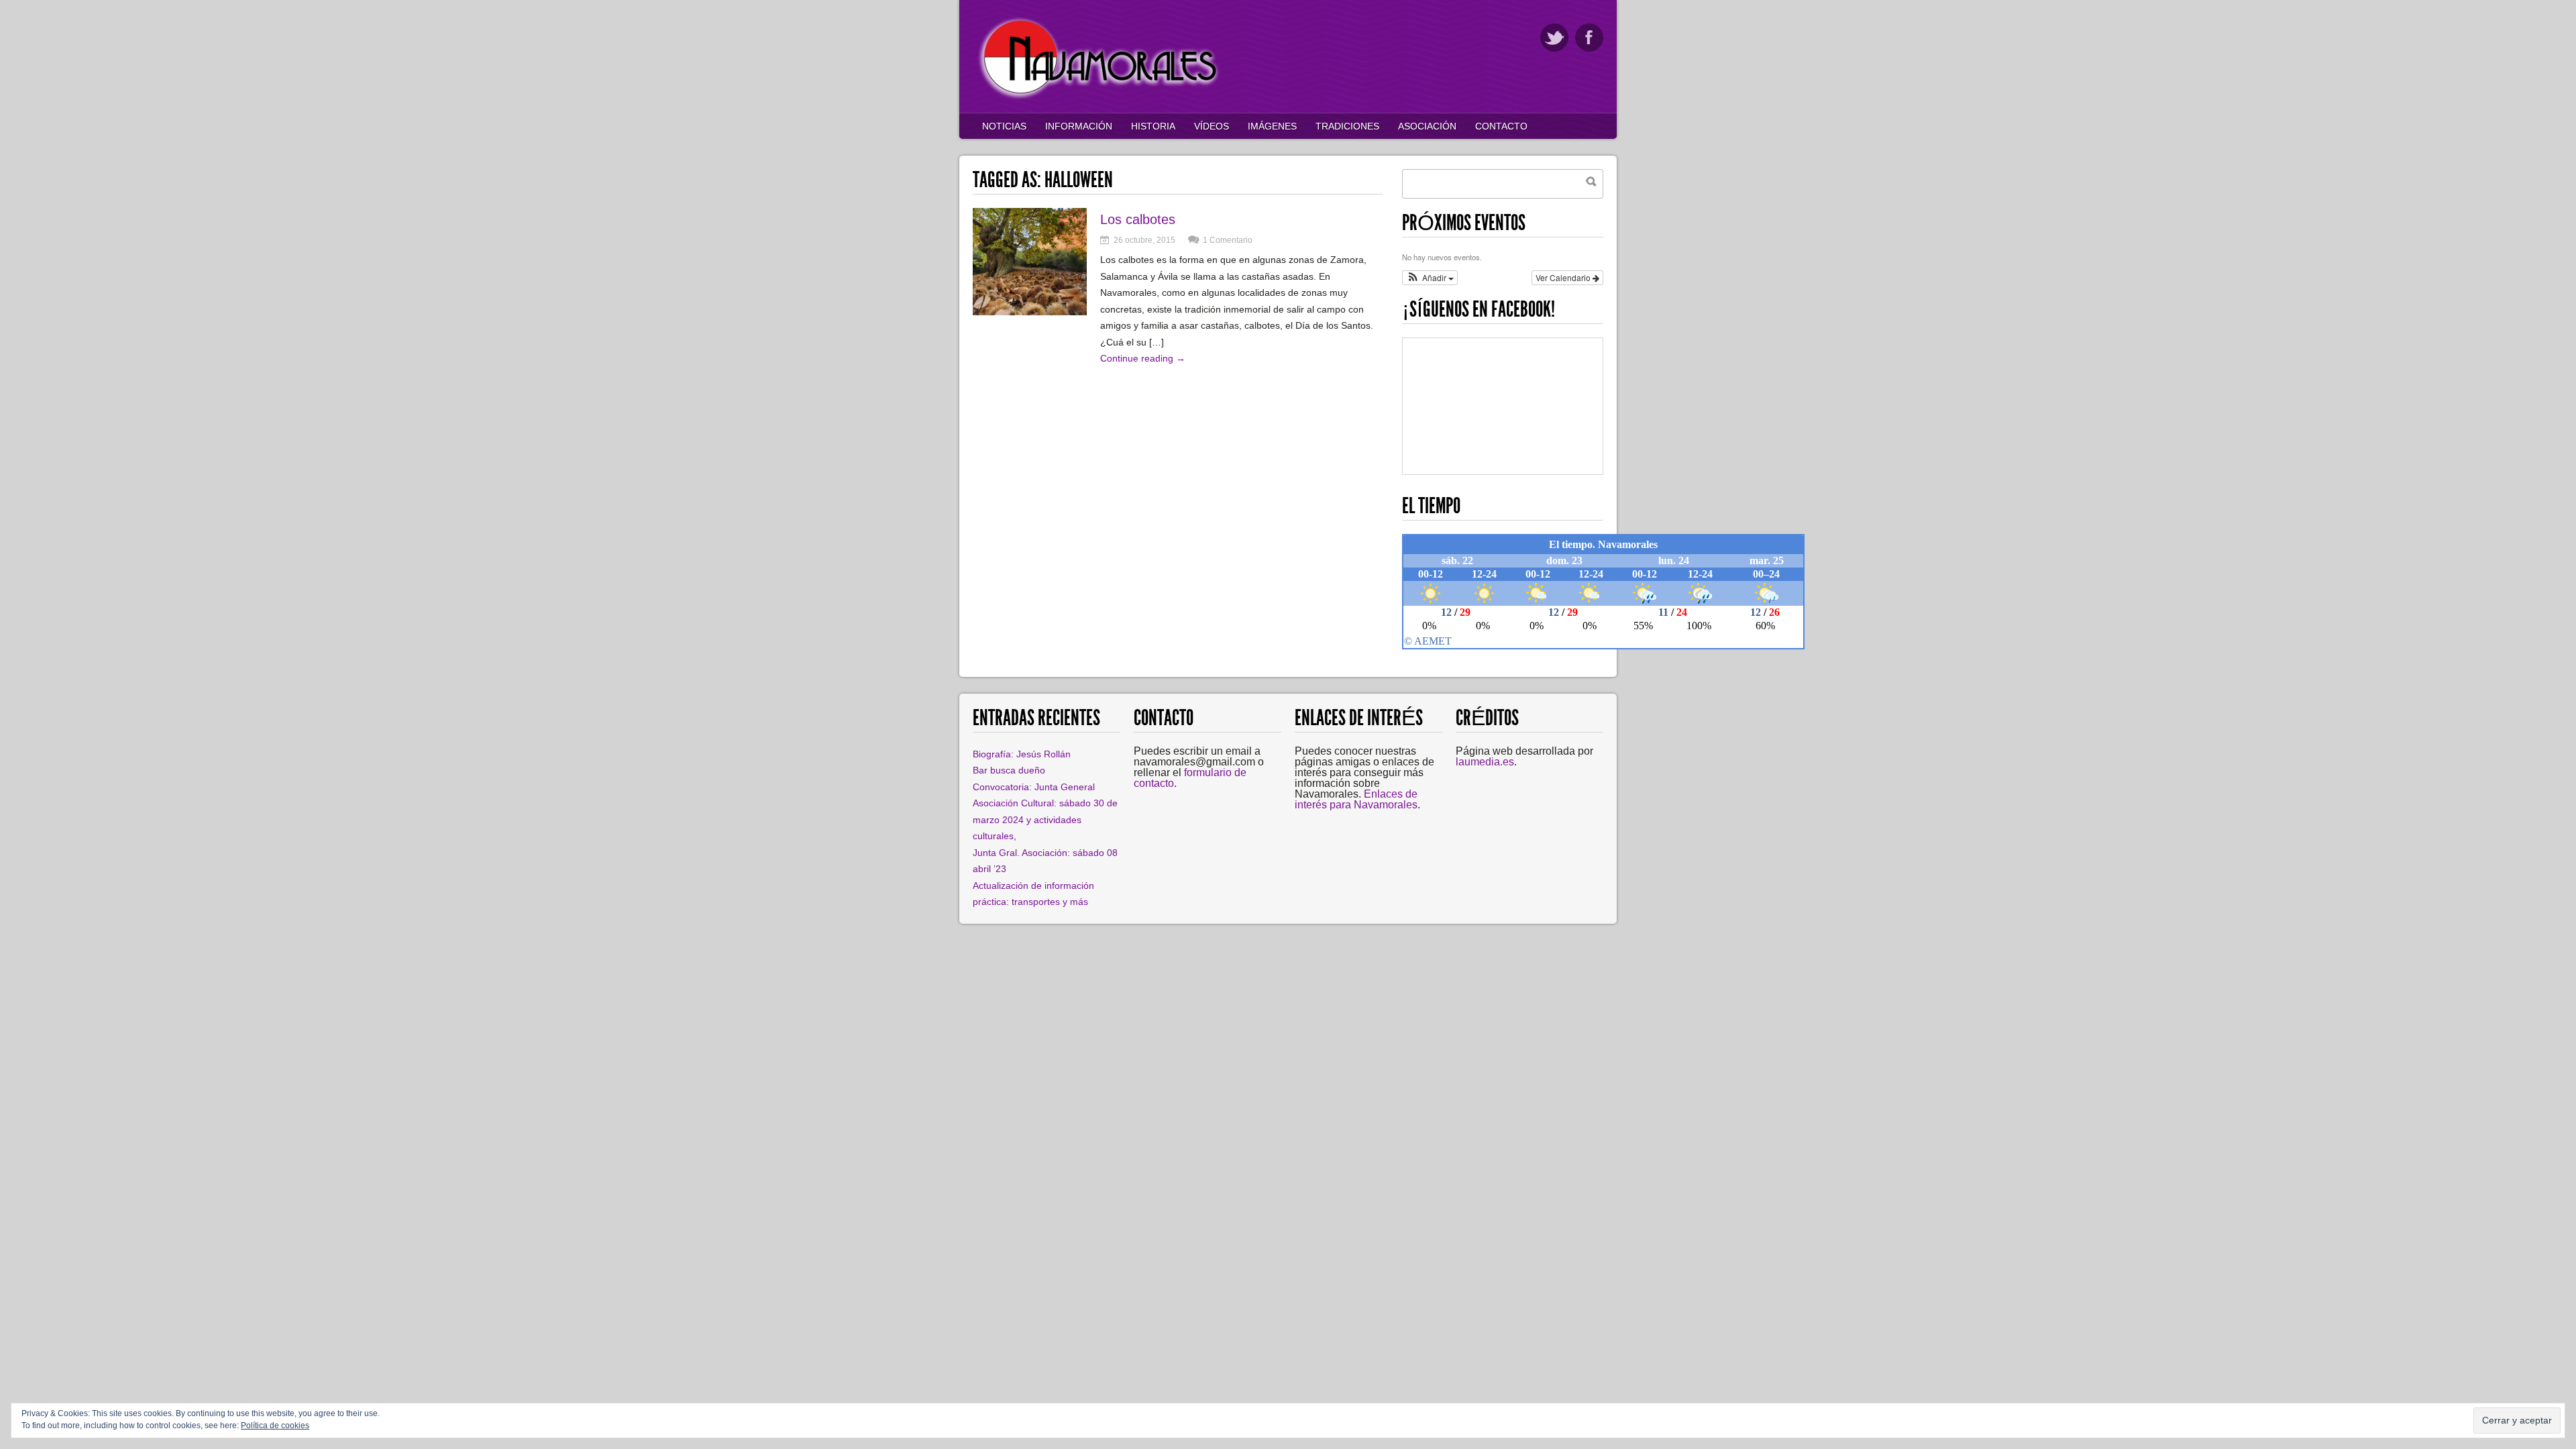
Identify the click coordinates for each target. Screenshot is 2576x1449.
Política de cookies (275, 1426)
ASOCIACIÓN (1427, 126)
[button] (1430, 278)
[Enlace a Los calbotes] (1030, 312)
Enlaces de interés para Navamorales (1356, 799)
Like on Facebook (1589, 38)
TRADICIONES (1347, 126)
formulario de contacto (1190, 778)
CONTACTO (1501, 126)
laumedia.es (1485, 762)
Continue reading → (1143, 358)
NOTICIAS (1004, 126)
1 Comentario (1228, 240)
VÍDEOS (1212, 126)
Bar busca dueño (1009, 770)
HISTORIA (1153, 126)
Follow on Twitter (1554, 38)
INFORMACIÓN (1079, 126)
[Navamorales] (1100, 97)
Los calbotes (1138, 219)
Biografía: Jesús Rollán (1022, 754)
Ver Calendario (1564, 277)
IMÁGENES (1272, 126)
